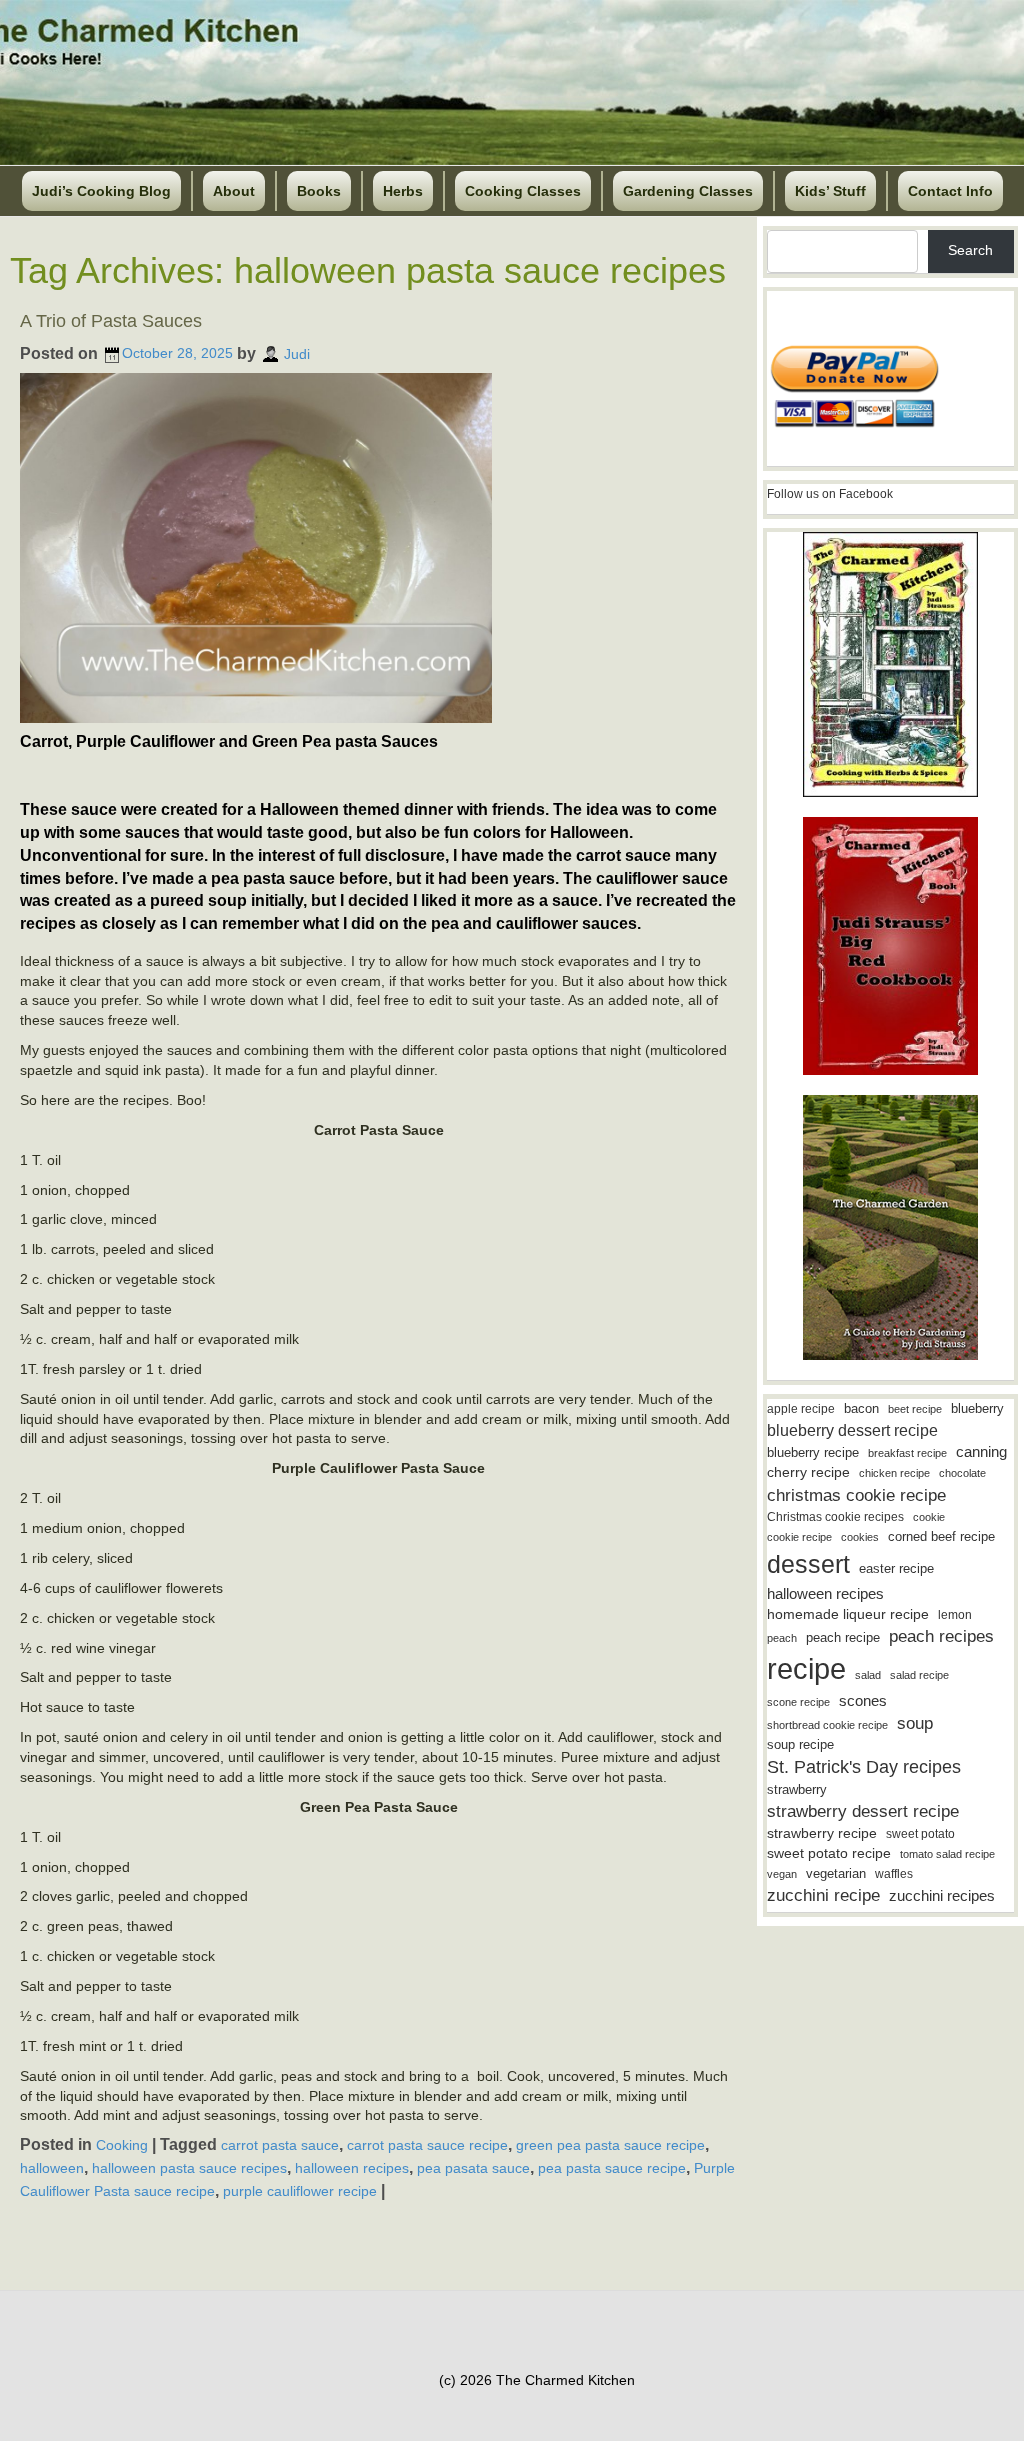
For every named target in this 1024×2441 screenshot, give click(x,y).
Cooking (122, 2145)
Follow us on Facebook (830, 494)
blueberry (977, 1408)
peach (782, 1638)
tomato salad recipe (947, 1854)
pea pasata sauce (473, 2168)
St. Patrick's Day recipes (864, 1767)
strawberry (797, 1789)
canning (981, 1452)
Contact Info (950, 191)
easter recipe (896, 1568)
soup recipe (800, 1744)
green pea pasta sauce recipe (610, 2145)
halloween (52, 2168)
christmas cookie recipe (856, 1495)
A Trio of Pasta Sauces (111, 321)
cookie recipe (799, 1537)
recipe (806, 1668)
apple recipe (801, 1409)
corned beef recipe (941, 1537)
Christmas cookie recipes (835, 1517)
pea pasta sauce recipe (612, 2168)
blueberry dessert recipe (852, 1430)
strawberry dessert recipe (863, 1811)
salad (868, 1675)
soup (915, 1723)
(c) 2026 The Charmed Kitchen (537, 2380)
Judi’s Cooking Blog (101, 191)
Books (319, 191)
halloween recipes (352, 2168)
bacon (861, 1408)
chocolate (962, 1473)
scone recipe (798, 1702)
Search (970, 250)
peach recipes (941, 1636)
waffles (894, 1874)
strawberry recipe (822, 1833)
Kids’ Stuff (830, 191)
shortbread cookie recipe (827, 1725)
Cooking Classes (523, 191)
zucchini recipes (942, 1895)
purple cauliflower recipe (300, 2191)
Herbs (403, 191)
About (234, 191)
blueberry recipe (813, 1452)
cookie (929, 1517)
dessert (808, 1564)
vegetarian (836, 1873)
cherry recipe (808, 1472)
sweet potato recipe (829, 1853)
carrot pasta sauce (280, 2145)
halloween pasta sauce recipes (189, 2168)
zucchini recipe (823, 1895)
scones (863, 1700)
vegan (782, 1874)
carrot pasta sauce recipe (427, 2145)
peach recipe (843, 1637)
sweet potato (920, 1834)
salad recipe (919, 1675)
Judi (297, 353)
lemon (955, 1615)
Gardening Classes (688, 191)
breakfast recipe (907, 1453)
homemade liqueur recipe (848, 1614)
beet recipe (915, 1409)
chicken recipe (894, 1473)
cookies (860, 1537)
